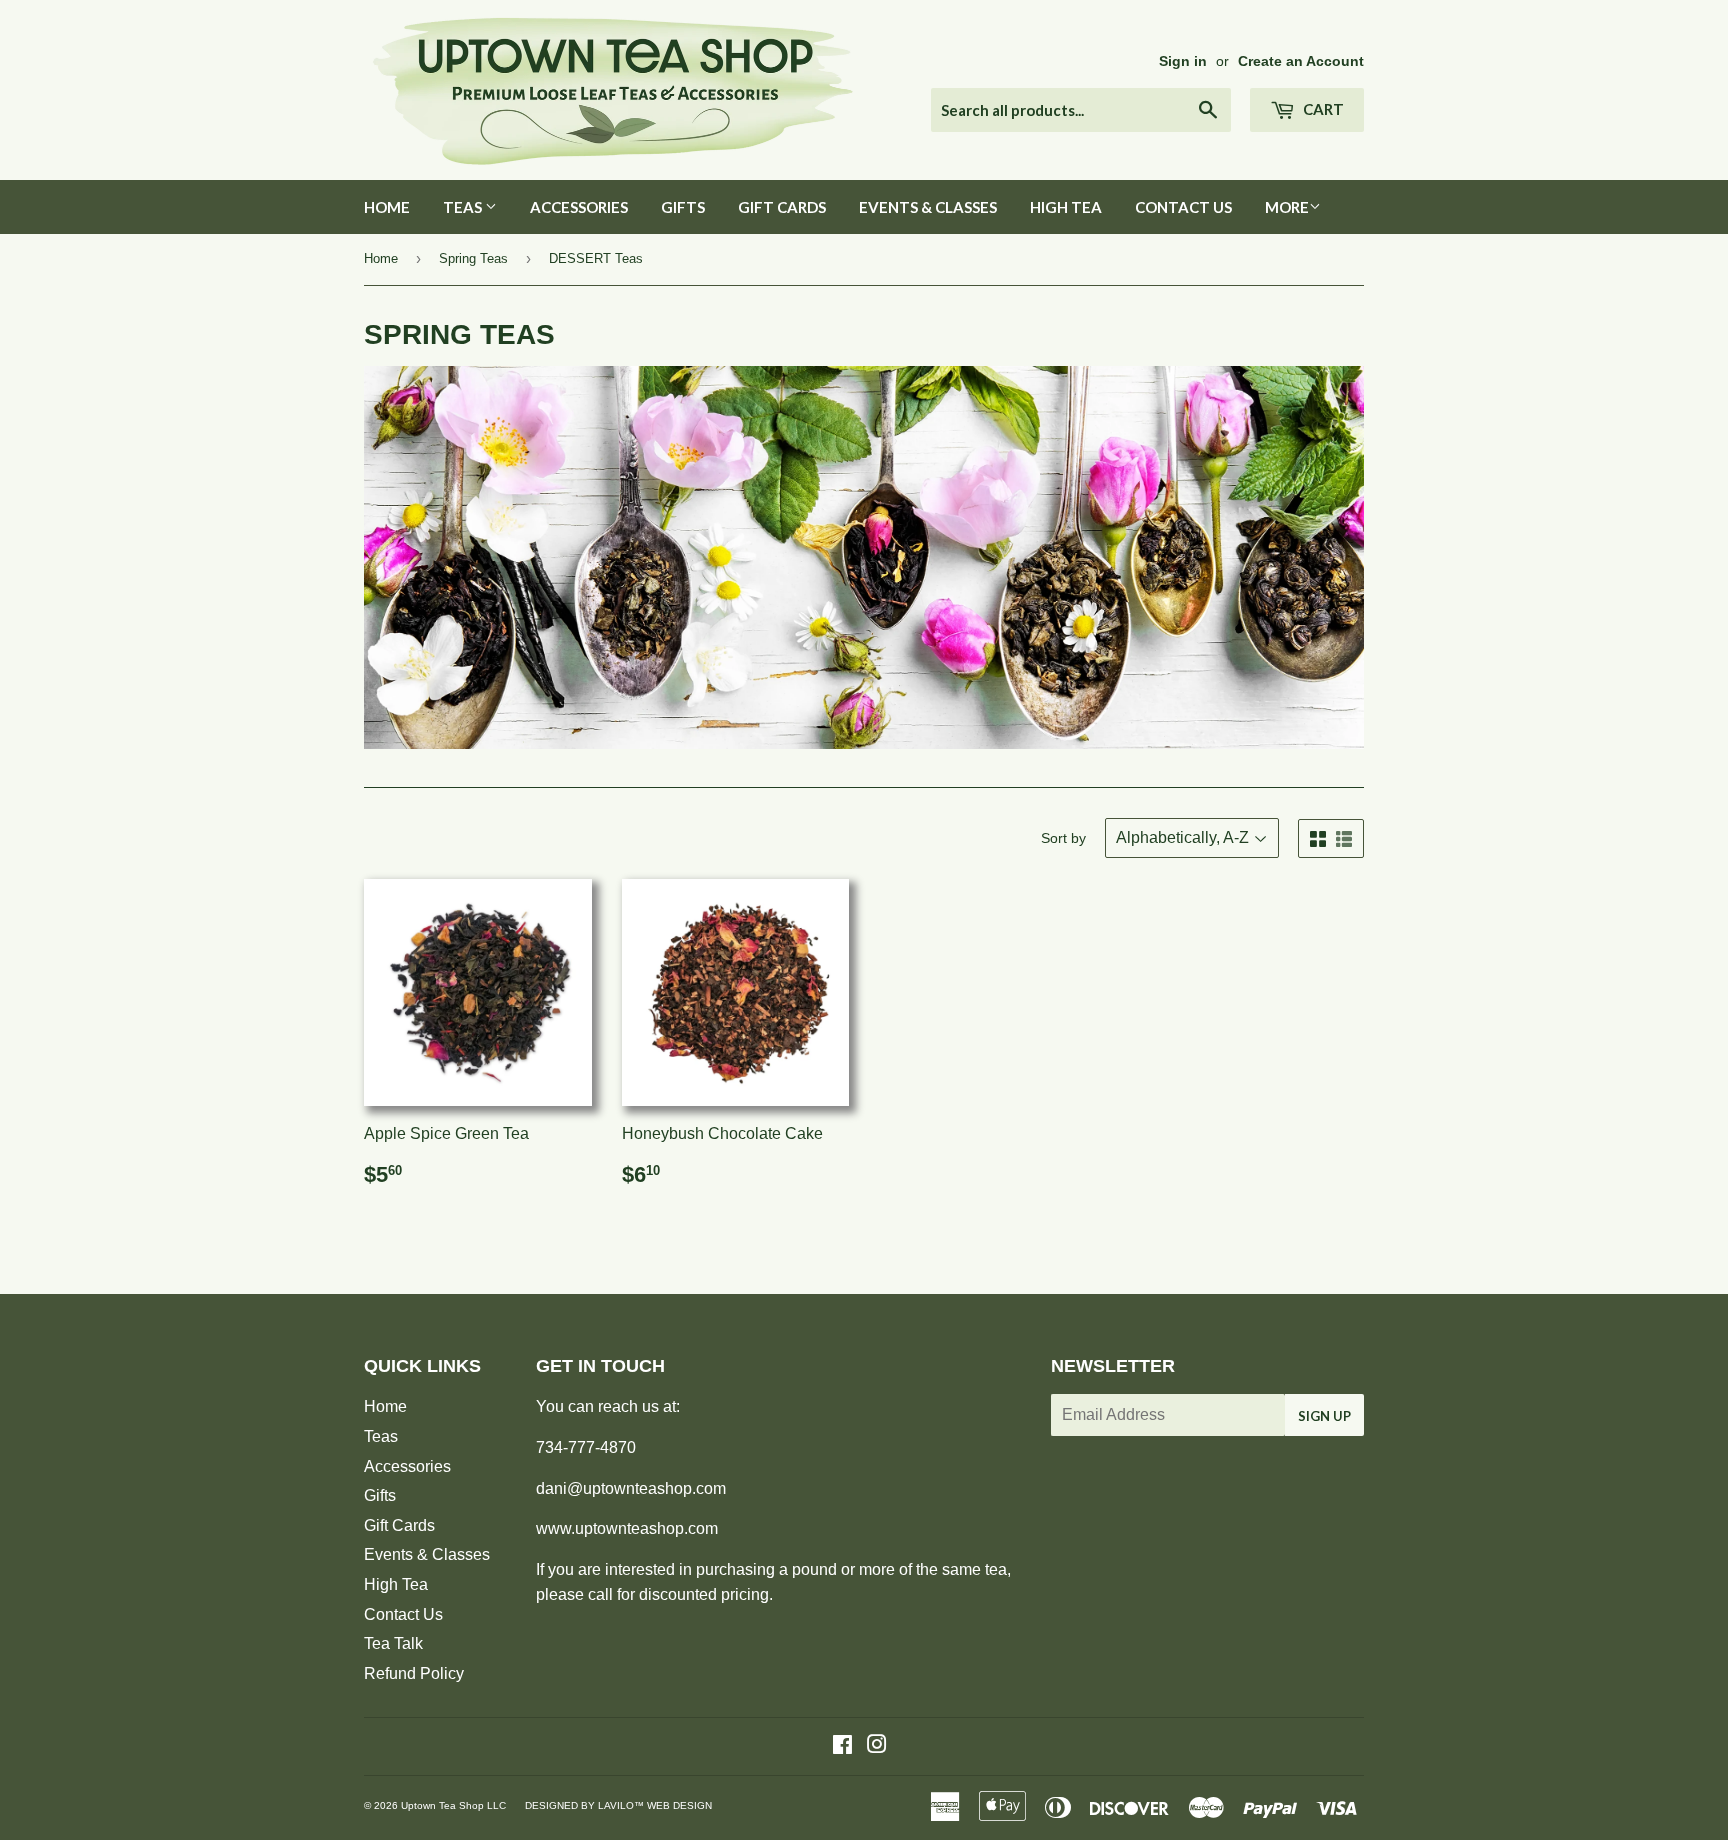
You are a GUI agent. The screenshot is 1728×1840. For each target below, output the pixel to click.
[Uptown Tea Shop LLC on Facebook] (842, 1746)
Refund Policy (414, 1673)
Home (387, 207)
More (1287, 207)
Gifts (683, 207)
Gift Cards (782, 207)
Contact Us (1183, 207)
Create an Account (1301, 61)
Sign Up (1324, 1416)
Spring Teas (473, 258)
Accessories (579, 207)
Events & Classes (928, 207)
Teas (464, 207)
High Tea (1066, 207)
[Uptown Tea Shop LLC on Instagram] (877, 1746)
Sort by (1063, 838)
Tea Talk (393, 1643)
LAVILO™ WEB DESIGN (655, 1805)
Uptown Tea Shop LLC (453, 1805)
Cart (1322, 109)
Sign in (1183, 61)
